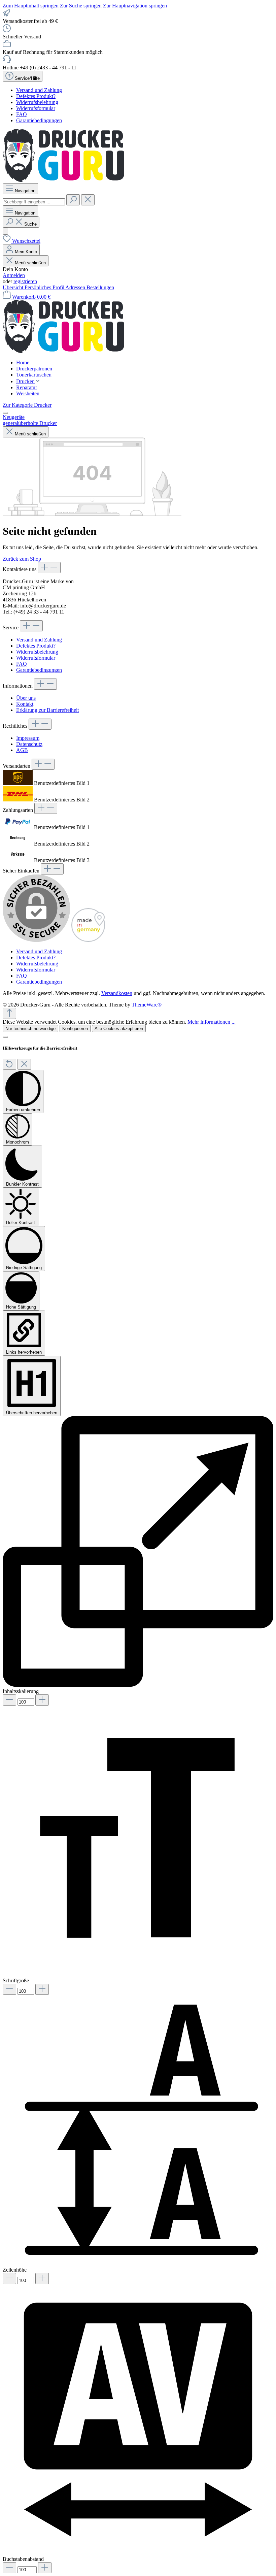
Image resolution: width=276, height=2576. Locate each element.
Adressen (76, 287)
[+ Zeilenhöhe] (42, 2278)
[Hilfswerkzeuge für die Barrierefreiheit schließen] (24, 1064)
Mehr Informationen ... (212, 1022)
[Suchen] (73, 200)
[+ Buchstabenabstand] (45, 2568)
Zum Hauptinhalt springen (31, 6)
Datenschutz (29, 744)
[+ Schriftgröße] (42, 1989)
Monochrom (18, 1142)
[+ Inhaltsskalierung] (42, 1700)
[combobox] (34, 202)
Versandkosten (117, 993)
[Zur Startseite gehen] (63, 180)
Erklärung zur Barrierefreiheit (47, 710)
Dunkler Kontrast (22, 1184)
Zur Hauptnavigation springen (135, 6)
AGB (22, 750)
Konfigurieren (75, 1029)
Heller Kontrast (21, 1223)
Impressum (28, 738)
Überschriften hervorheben (32, 1413)
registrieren (25, 281)
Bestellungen (100, 287)
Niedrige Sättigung (24, 1268)
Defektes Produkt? (36, 96)
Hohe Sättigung (21, 1307)
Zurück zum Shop (22, 559)
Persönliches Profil (45, 287)
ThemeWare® (147, 1005)
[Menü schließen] (5, 413)
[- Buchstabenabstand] (9, 2568)
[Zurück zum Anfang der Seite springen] (9, 1013)
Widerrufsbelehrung (37, 102)
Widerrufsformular (36, 108)
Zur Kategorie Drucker (27, 405)
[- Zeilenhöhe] (9, 2278)
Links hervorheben (24, 1352)
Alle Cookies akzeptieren (119, 1029)
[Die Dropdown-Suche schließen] (88, 200)
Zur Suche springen (81, 6)
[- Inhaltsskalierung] (9, 1700)
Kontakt (25, 704)
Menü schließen (30, 263)
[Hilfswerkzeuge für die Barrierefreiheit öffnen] (5, 231)
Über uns (26, 698)
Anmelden (14, 275)
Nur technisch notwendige (30, 1029)
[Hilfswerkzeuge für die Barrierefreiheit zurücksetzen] (9, 1064)
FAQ (22, 114)
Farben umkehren (23, 1110)
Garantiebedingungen (39, 120)
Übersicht (14, 287)
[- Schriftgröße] (9, 1989)
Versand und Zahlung (39, 90)
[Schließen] (5, 1037)
